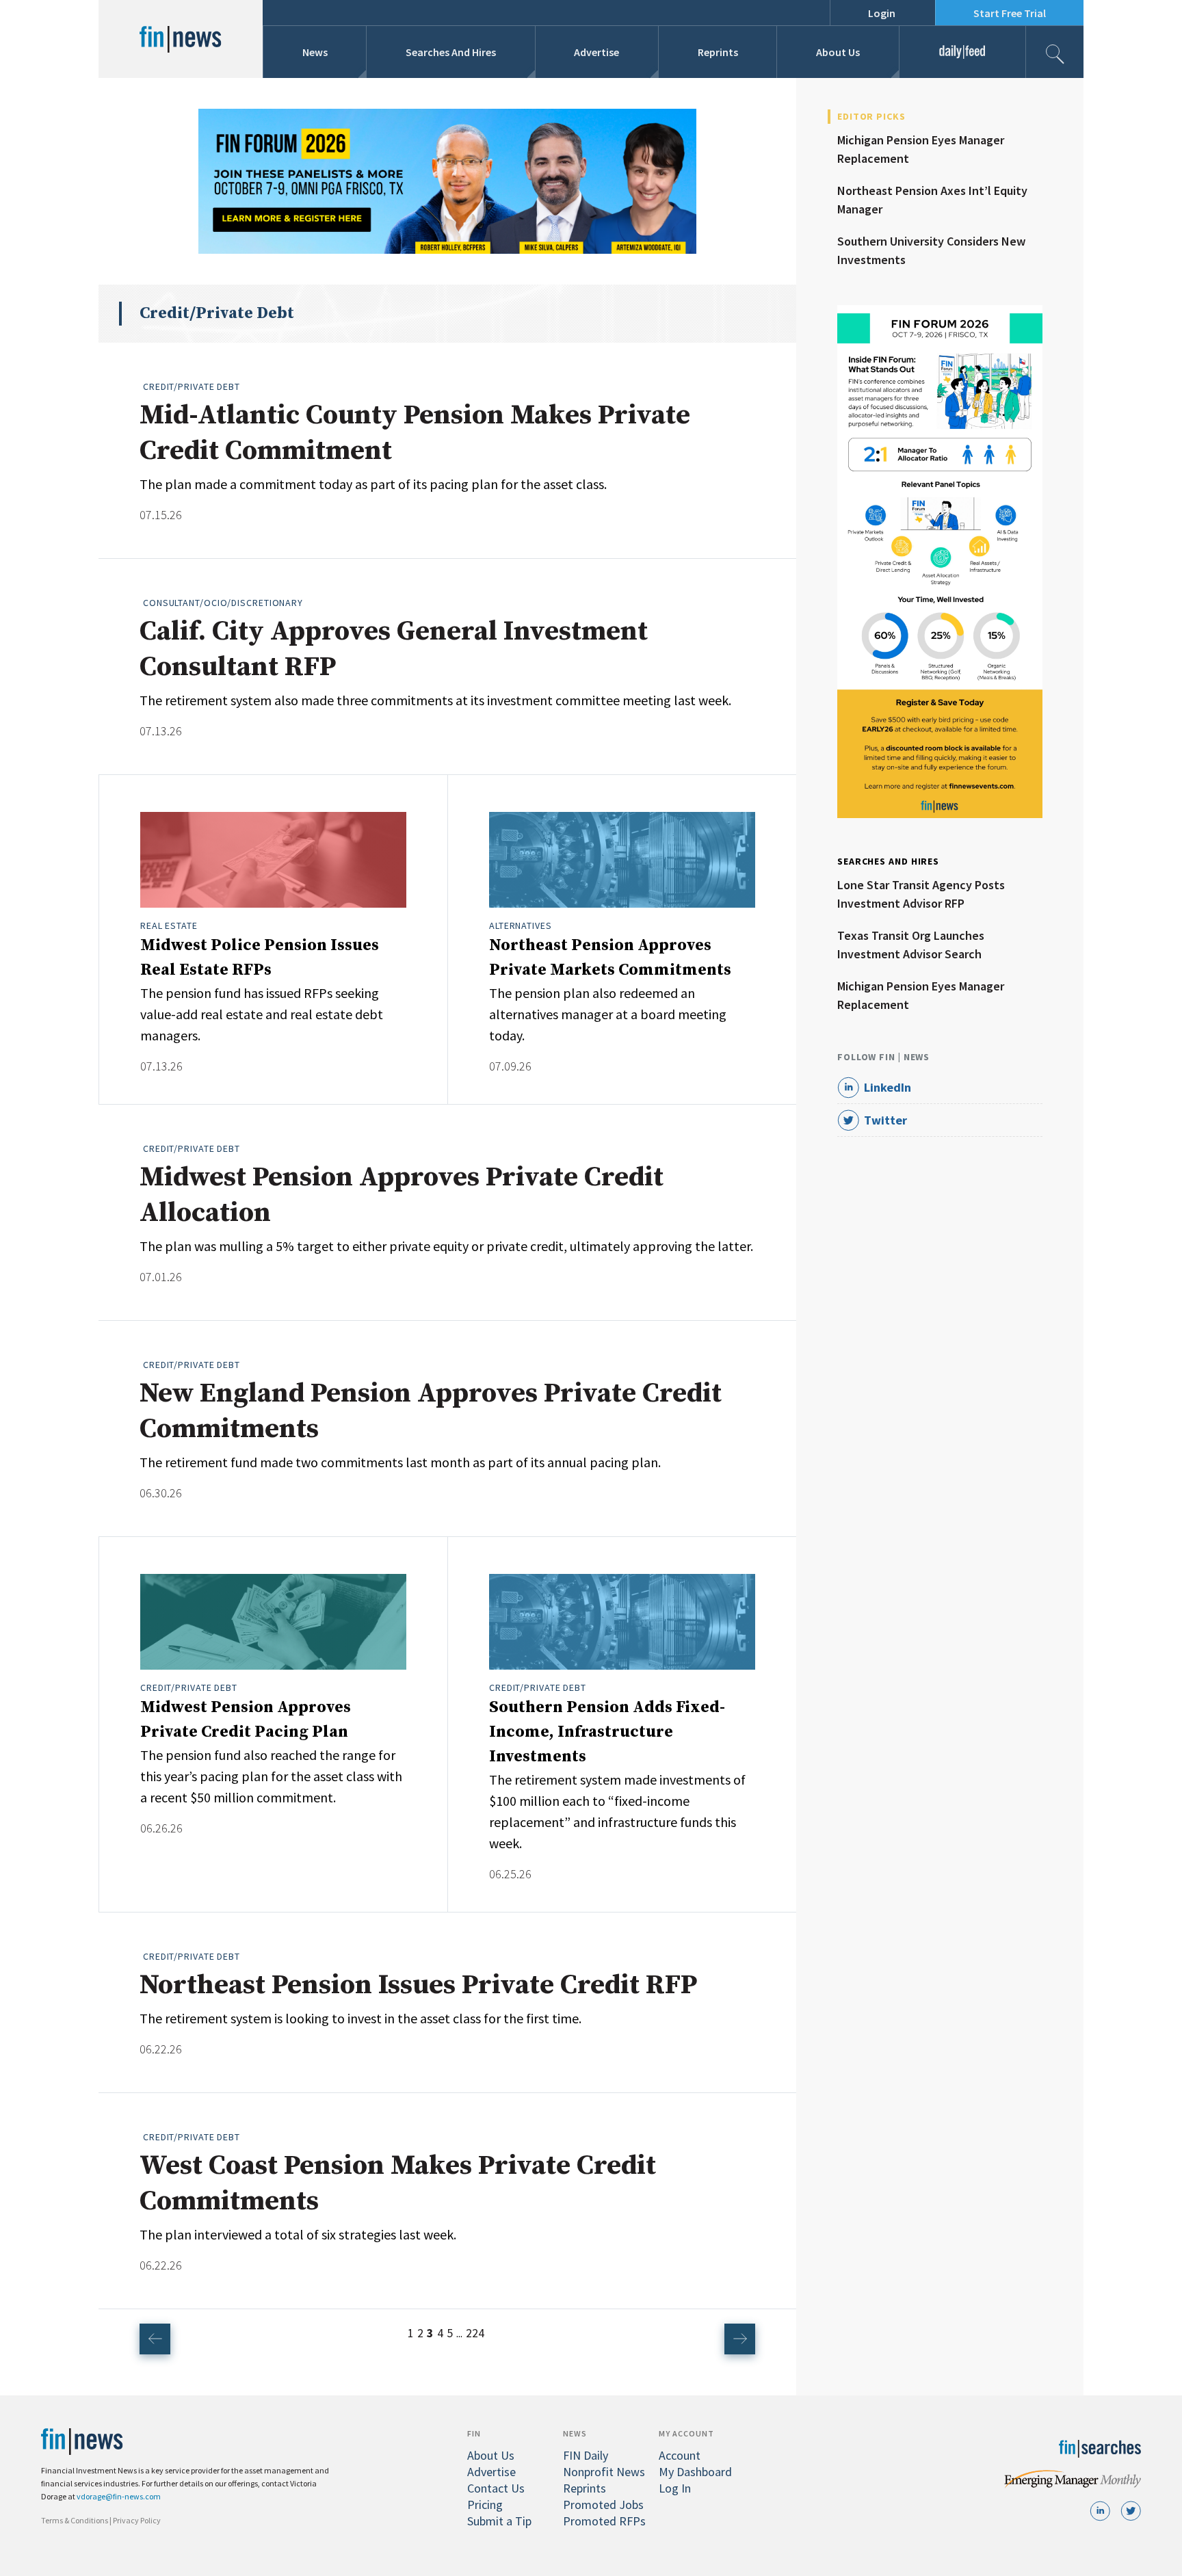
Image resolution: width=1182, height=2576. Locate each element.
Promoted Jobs (603, 2505)
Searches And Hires (451, 52)
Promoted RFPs (604, 2521)
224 (475, 2333)
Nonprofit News (604, 2472)
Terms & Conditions (75, 2520)
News (315, 52)
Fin (474, 2433)
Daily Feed (962, 52)
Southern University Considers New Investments (931, 250)
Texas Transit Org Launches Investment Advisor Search (911, 945)
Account (680, 2455)
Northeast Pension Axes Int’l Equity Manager (932, 200)
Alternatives (521, 925)
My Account (686, 2433)
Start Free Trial (1010, 13)
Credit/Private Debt (192, 386)
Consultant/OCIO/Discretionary (223, 603)
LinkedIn (888, 1087)
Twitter (885, 1120)
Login (882, 13)
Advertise (596, 52)
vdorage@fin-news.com (119, 2496)
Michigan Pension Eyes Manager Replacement (921, 149)
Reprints (718, 52)
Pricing (485, 2505)
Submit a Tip (499, 2521)
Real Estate (169, 925)
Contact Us (496, 2488)
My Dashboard (695, 2472)
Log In (675, 2488)
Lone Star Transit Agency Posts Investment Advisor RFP (921, 894)
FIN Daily (586, 2455)
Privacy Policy (137, 2520)
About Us (838, 52)
